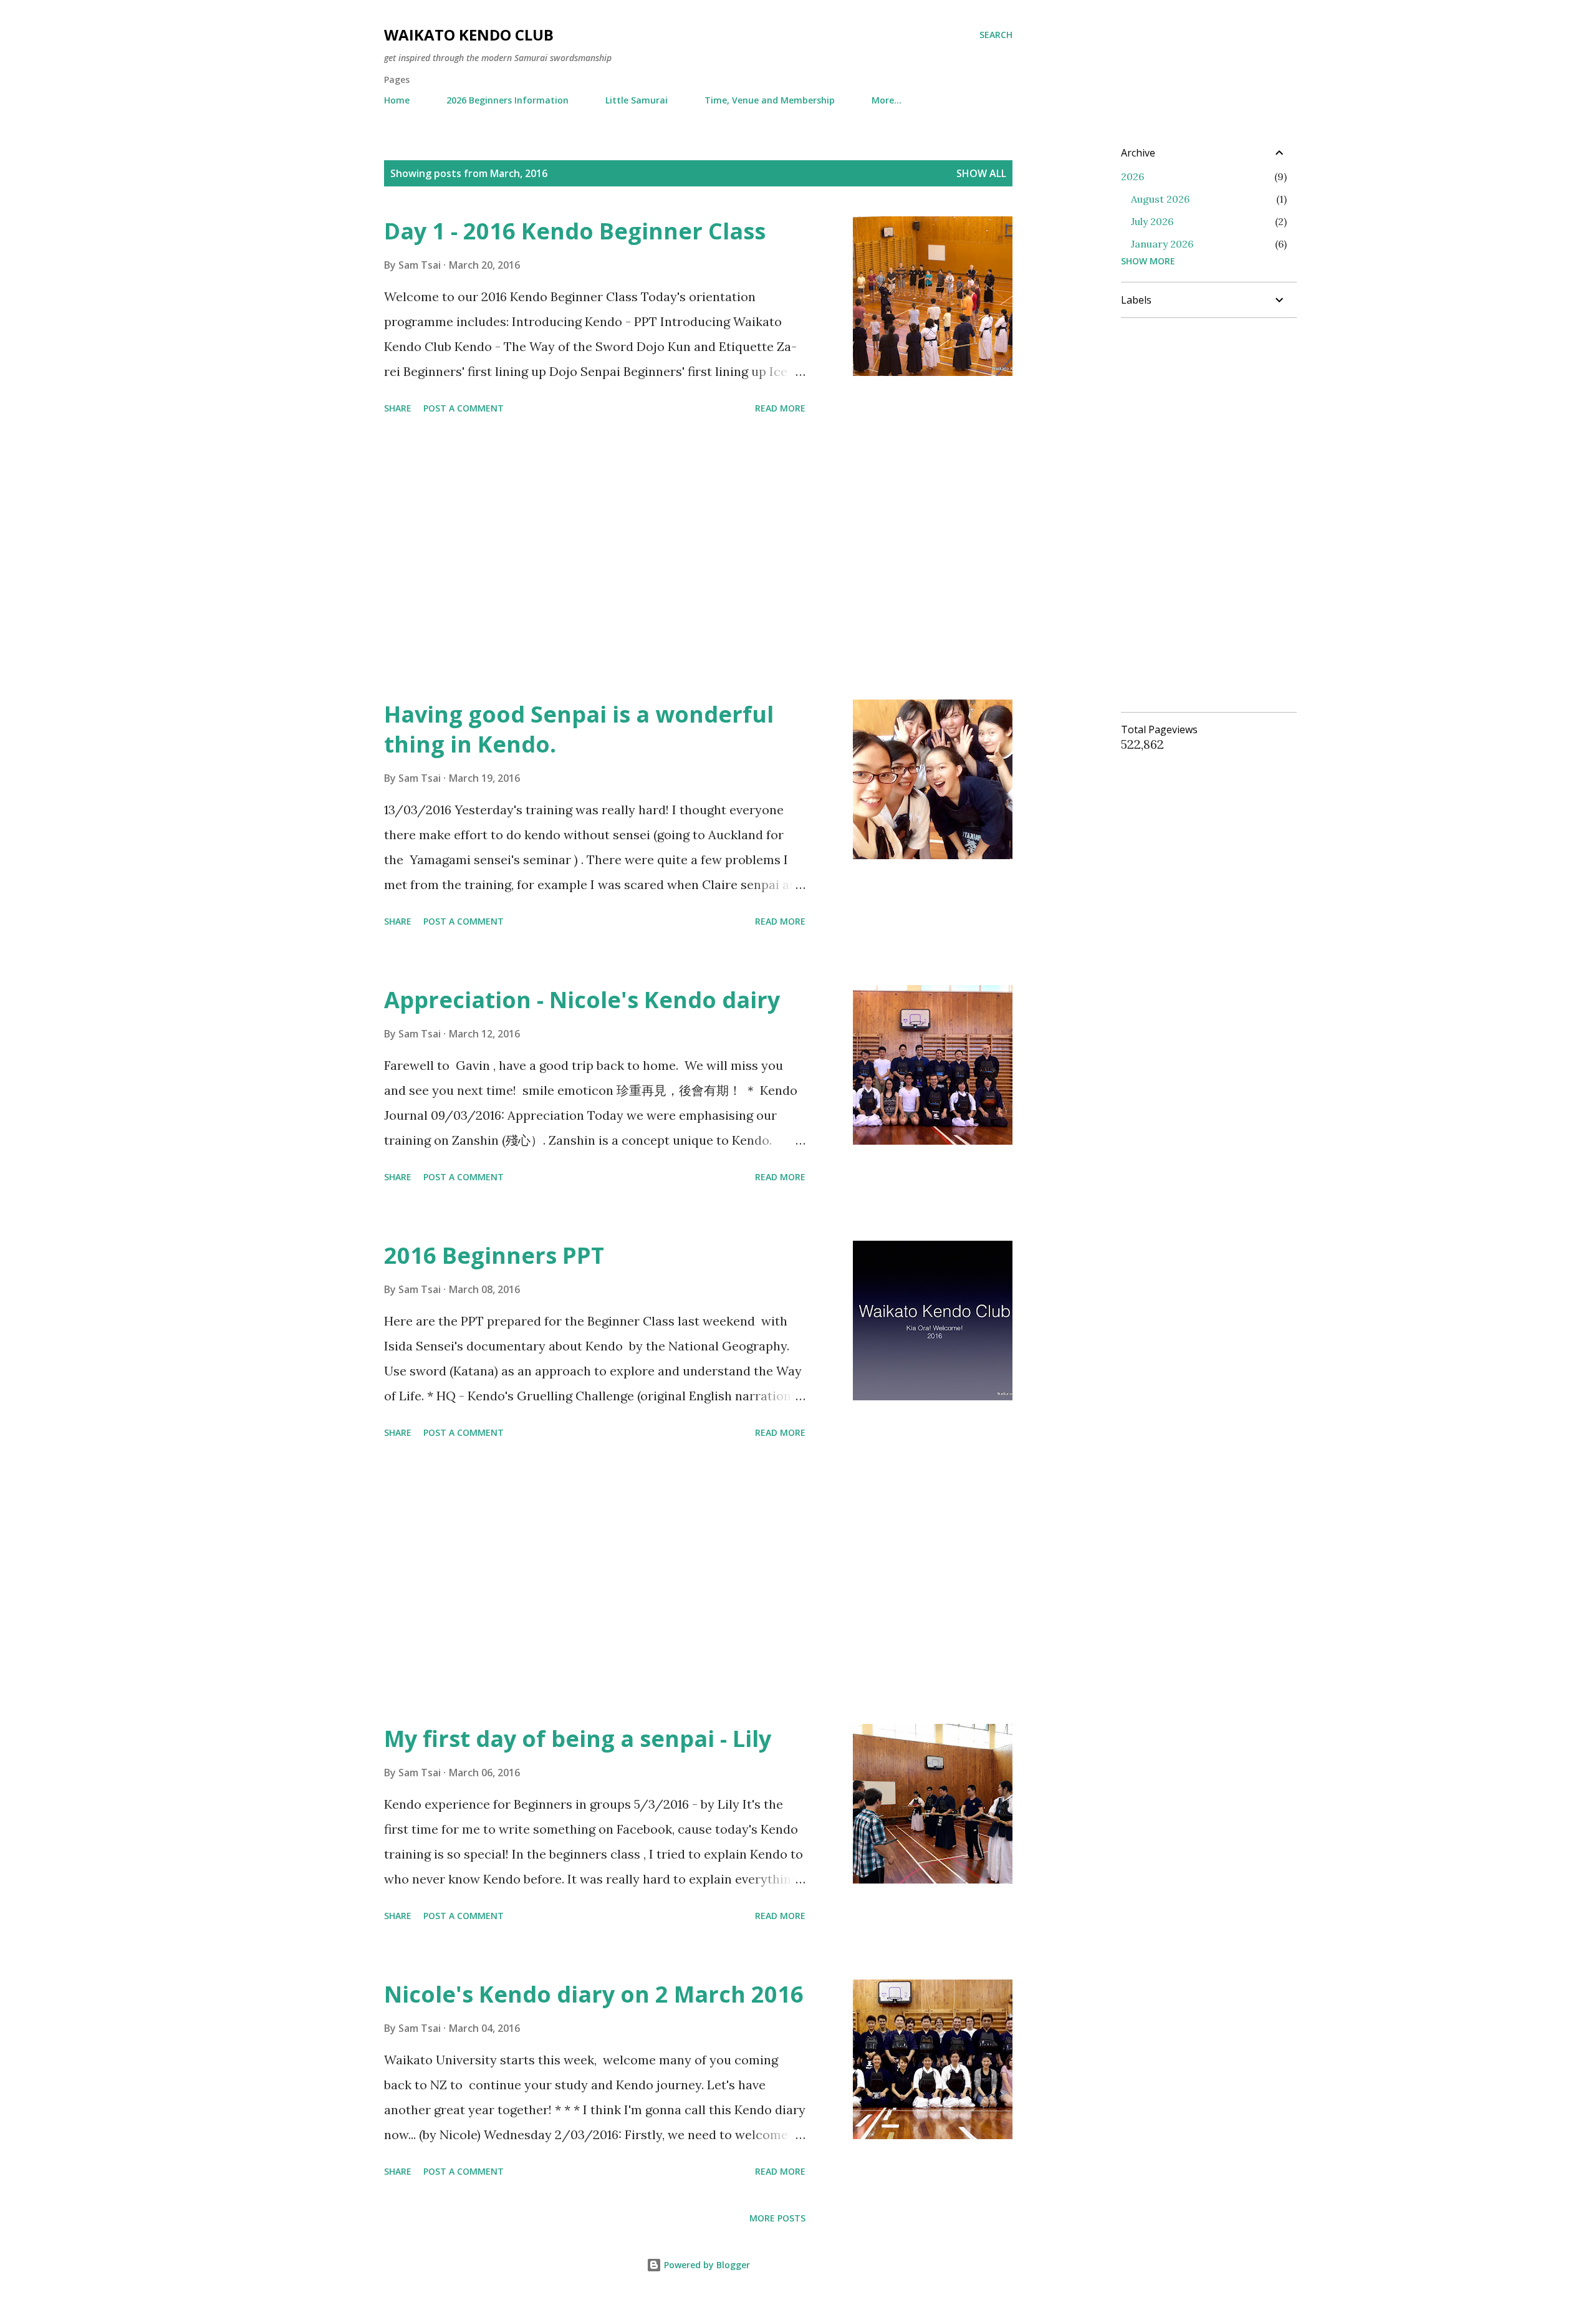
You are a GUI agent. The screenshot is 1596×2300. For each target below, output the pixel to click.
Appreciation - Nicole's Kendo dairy (582, 1000)
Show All (981, 173)
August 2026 (1160, 199)
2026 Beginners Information (507, 100)
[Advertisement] (595, 559)
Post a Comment (464, 408)
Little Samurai (637, 100)
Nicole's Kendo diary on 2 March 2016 (594, 1994)
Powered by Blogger (706, 2265)
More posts (777, 2218)
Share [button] (398, 408)
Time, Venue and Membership (770, 100)
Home (397, 100)
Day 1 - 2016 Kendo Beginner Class (575, 231)
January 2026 (1162, 244)
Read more (780, 408)
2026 (1132, 176)
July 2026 (1152, 221)
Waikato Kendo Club (469, 35)
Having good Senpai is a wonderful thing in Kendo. (579, 729)
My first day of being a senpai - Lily (578, 1739)
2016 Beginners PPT (494, 1255)
